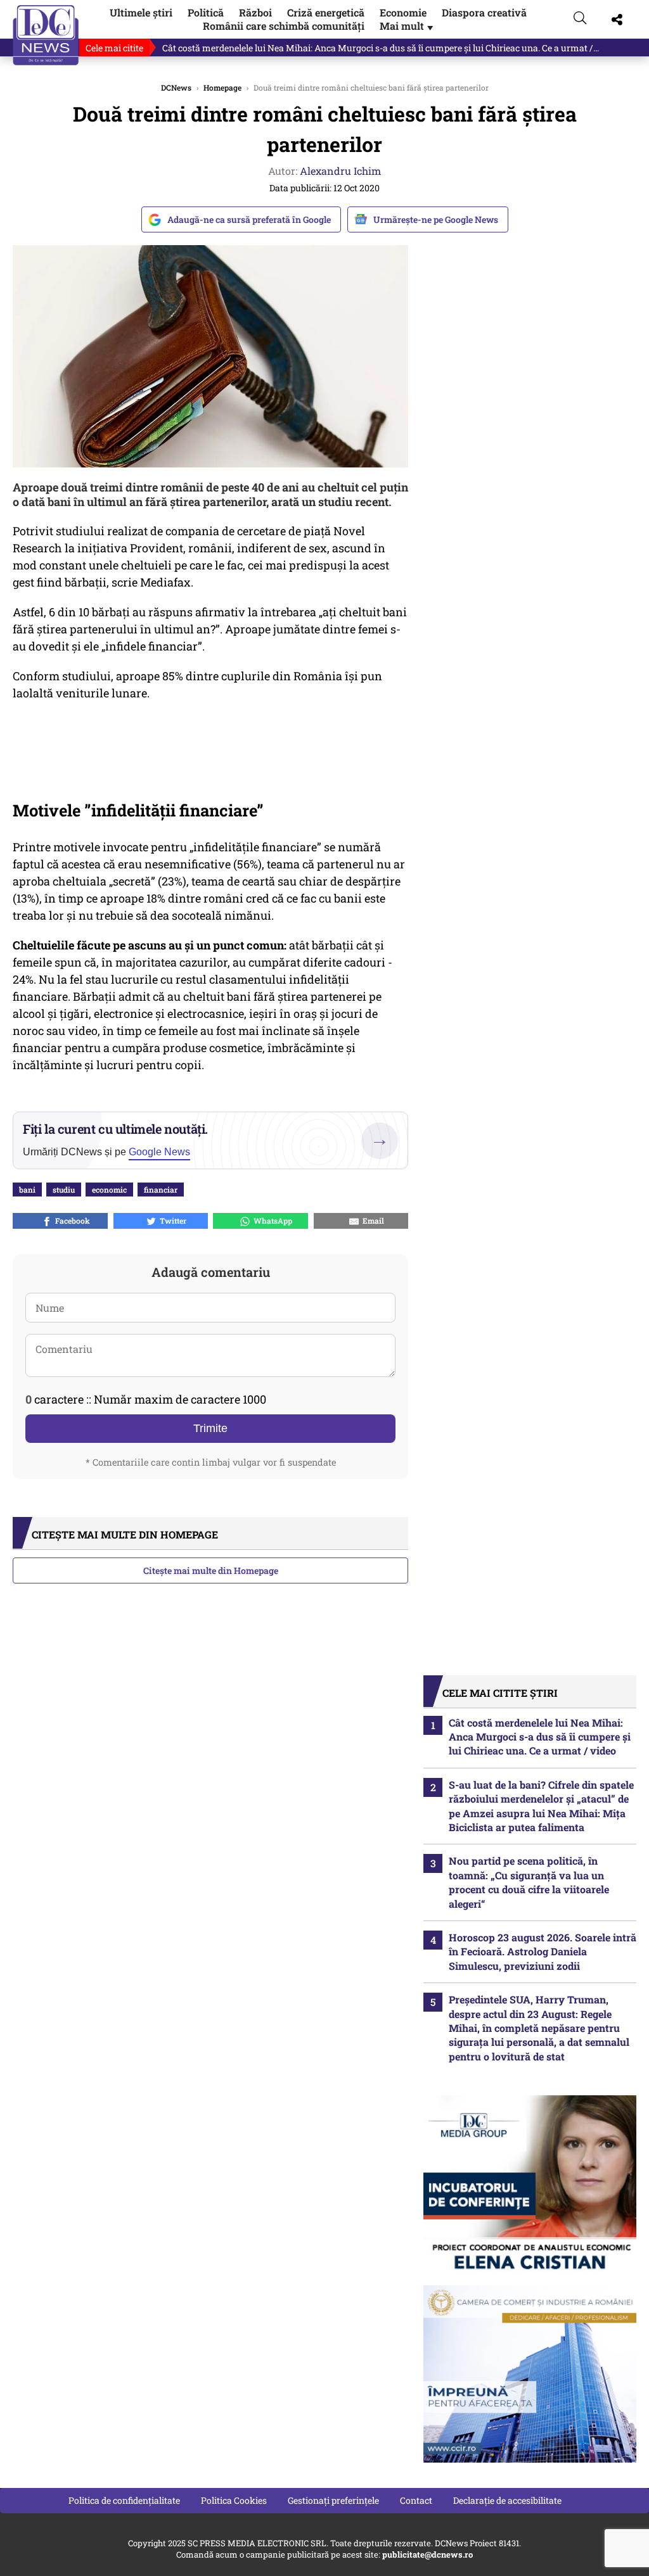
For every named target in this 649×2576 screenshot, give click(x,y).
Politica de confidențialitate (124, 2500)
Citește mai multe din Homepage (211, 1570)
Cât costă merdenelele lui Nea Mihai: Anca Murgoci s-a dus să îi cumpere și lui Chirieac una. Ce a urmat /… (381, 48)
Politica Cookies (234, 2500)
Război (255, 12)
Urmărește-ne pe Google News (436, 219)
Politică (206, 12)
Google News (159, 1152)
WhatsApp (271, 1221)
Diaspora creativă (484, 12)
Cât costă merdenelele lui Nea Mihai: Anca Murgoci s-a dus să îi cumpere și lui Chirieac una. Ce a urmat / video (540, 1737)
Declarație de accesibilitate (507, 2500)
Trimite (210, 1428)
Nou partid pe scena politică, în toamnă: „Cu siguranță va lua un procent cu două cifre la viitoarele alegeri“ (529, 1882)
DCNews (46, 35)
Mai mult (408, 26)
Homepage (222, 87)
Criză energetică (326, 12)
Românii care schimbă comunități (284, 26)
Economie (403, 12)
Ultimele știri (141, 12)
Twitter (171, 1221)
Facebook (71, 1221)
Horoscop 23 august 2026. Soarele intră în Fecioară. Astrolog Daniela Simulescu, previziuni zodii (543, 1951)
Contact (416, 2500)
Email (371, 1221)
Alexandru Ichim (340, 171)
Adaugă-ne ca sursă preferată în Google (249, 219)
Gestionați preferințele (333, 2500)
